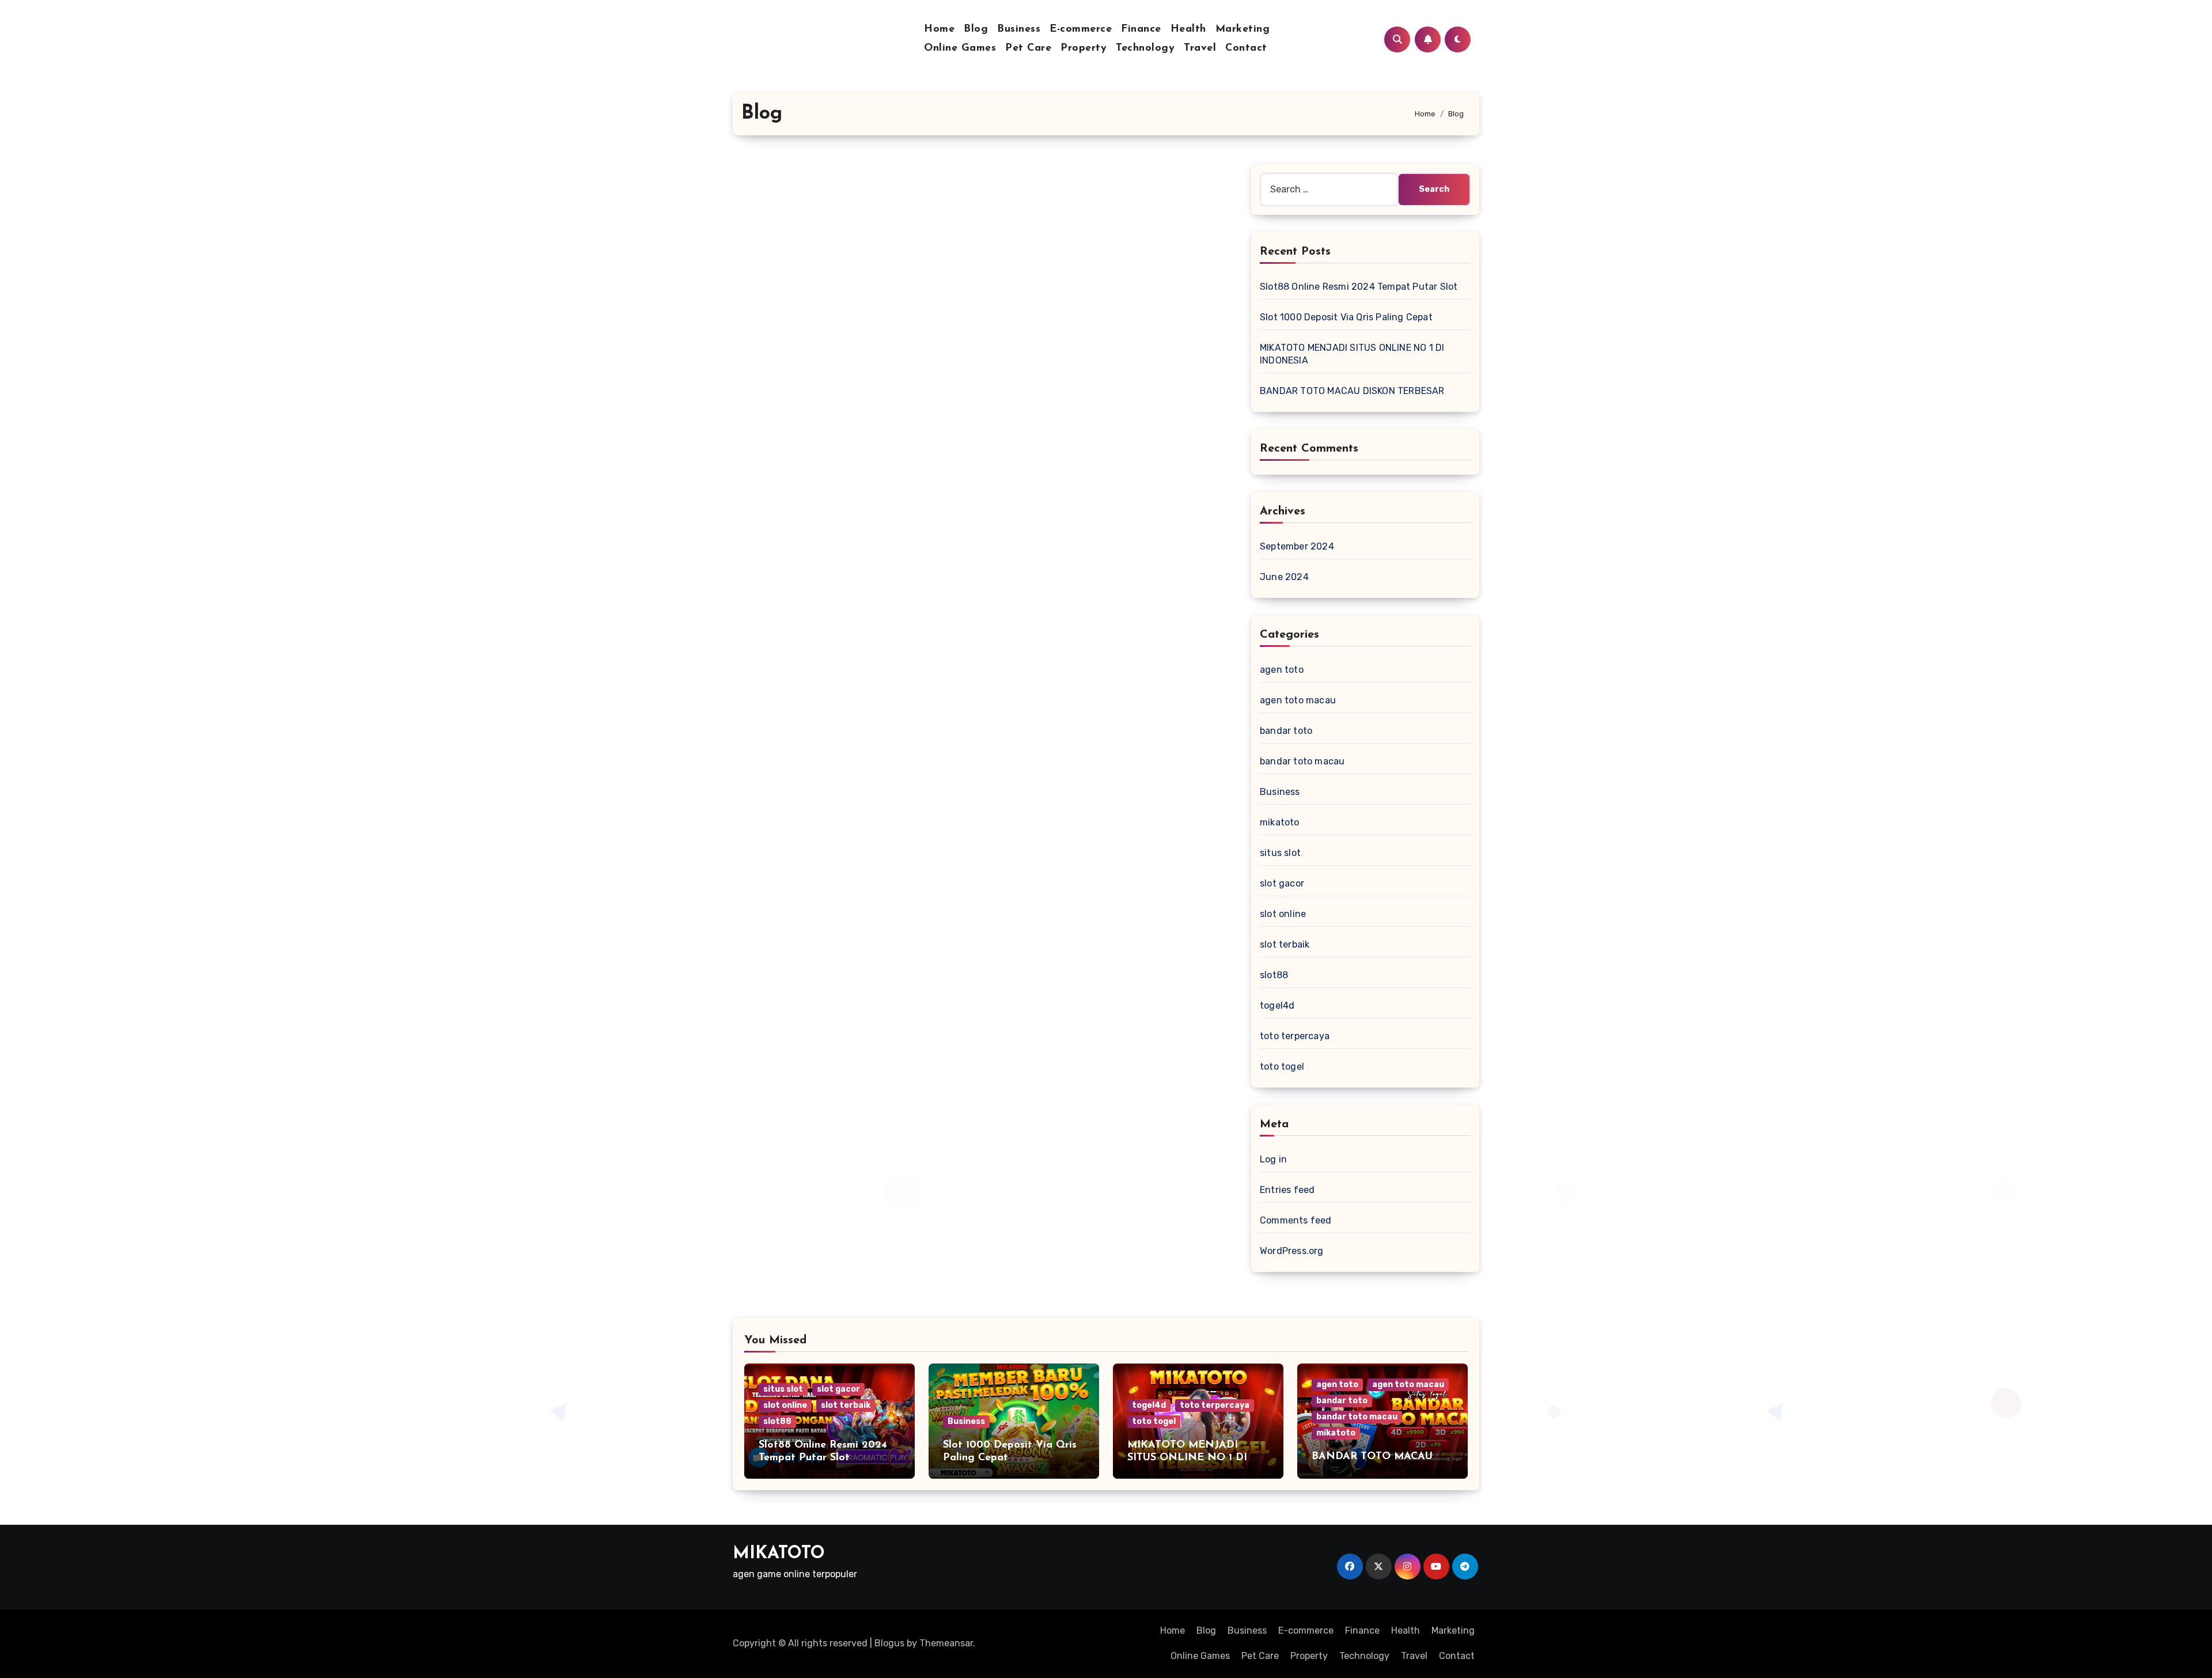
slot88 (1274, 975)
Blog (976, 29)
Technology (1145, 48)
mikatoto (1280, 822)
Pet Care (1028, 48)
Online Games (960, 48)
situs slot (1280, 853)
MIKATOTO (779, 1554)
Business (1019, 29)
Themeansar (946, 1643)
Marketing (1243, 29)
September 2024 (1297, 546)
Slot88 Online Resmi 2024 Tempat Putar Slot (1359, 287)
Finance (1141, 29)
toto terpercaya (1295, 1036)
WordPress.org (1292, 1251)
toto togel (1282, 1067)
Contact (1246, 48)
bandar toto (1286, 731)
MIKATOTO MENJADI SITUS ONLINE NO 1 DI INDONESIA (1187, 1458)
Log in (1273, 1159)
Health (1188, 29)
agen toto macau (1298, 700)
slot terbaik (1285, 944)
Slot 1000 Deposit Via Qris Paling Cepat (1346, 317)
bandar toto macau (1302, 761)
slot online (1283, 914)
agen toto (1282, 670)
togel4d (1277, 1005)
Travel (1200, 48)
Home (939, 29)
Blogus (889, 1643)
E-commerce (1081, 29)
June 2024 (1284, 577)
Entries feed (1287, 1190)
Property (1084, 48)
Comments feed (1296, 1220)
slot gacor (1282, 883)
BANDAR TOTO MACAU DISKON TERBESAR (1352, 391)
